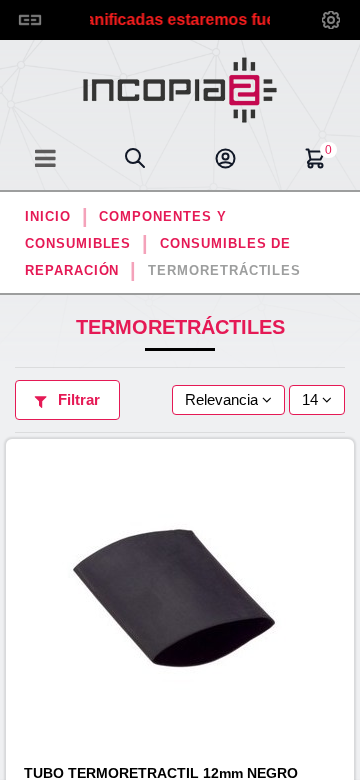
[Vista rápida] (342, 546)
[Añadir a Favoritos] (342, 474)
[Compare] (342, 510)
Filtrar (77, 399)
